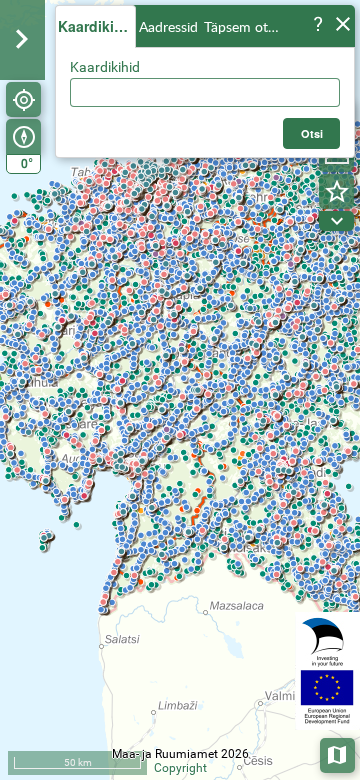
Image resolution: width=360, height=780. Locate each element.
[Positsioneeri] (23, 99)
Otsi (312, 133)
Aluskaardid (338, 753)
